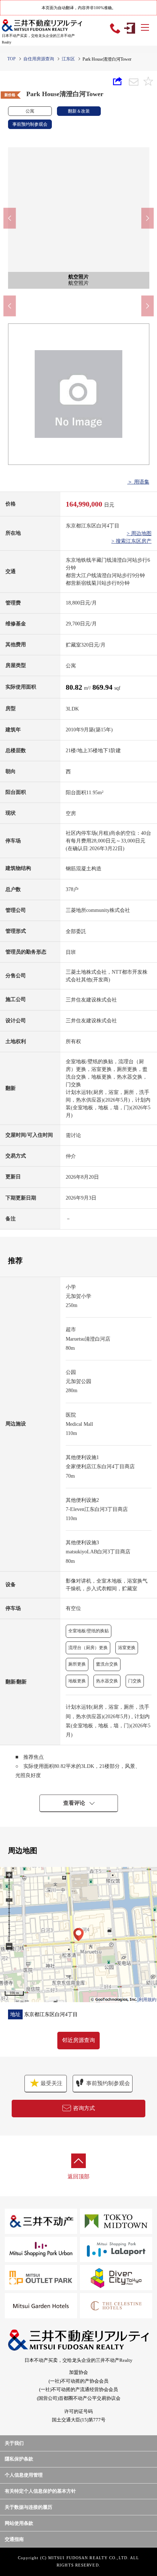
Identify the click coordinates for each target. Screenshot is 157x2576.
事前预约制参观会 (108, 2083)
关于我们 (14, 2443)
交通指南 (14, 2539)
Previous (9, 218)
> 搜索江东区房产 (131, 541)
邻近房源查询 (78, 2040)
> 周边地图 (139, 533)
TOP (12, 59)
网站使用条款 (19, 2523)
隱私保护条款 (19, 2459)
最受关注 (51, 2083)
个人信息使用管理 (24, 2475)
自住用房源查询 (39, 59)
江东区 (68, 59)
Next (148, 218)
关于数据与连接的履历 (28, 2507)
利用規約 (148, 2000)
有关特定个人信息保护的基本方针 (40, 2491)
